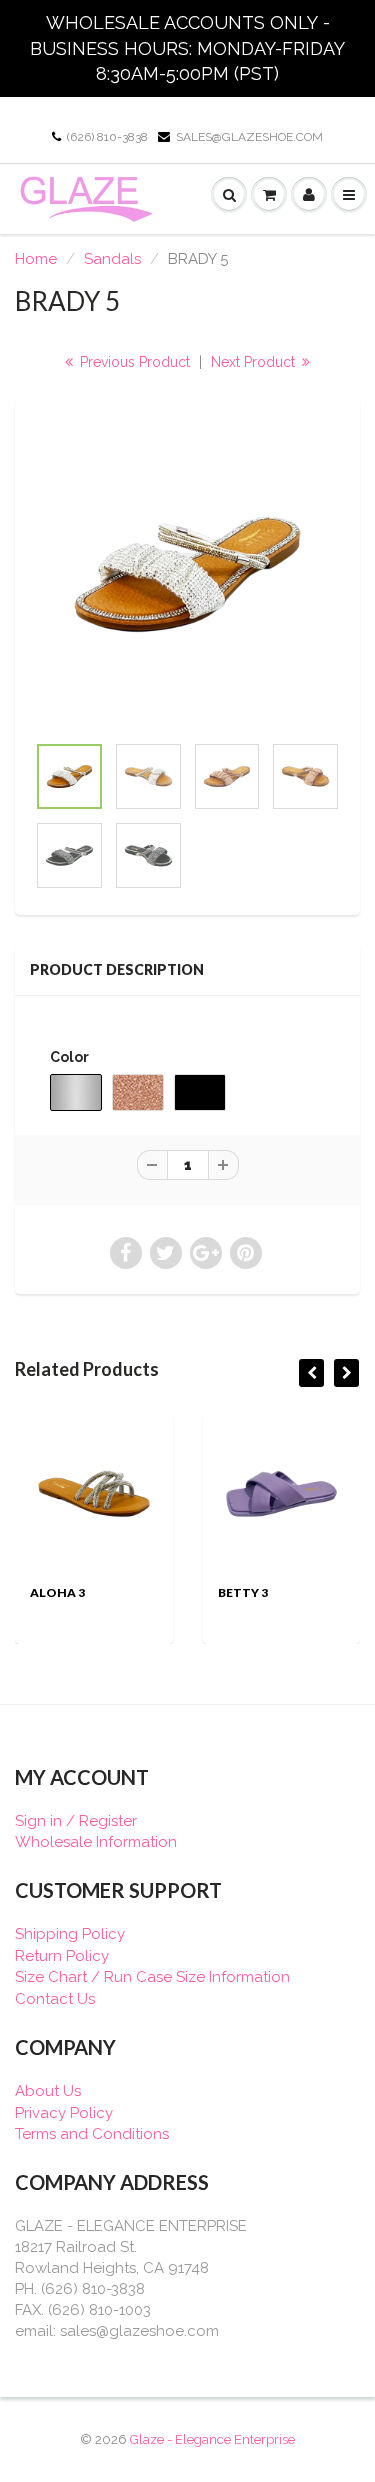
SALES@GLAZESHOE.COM (249, 137)
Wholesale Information (96, 1842)
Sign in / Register (76, 1821)
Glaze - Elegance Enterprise (212, 2439)
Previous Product (133, 362)
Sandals (112, 259)
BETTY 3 (243, 1592)
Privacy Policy (64, 2113)
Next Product (255, 362)
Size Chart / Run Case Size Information (152, 1977)
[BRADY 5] (187, 574)
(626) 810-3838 (107, 137)
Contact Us (55, 1999)
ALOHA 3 (57, 1592)
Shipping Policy (70, 1934)
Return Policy (62, 1956)
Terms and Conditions (92, 2134)
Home (36, 259)
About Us (48, 2091)
